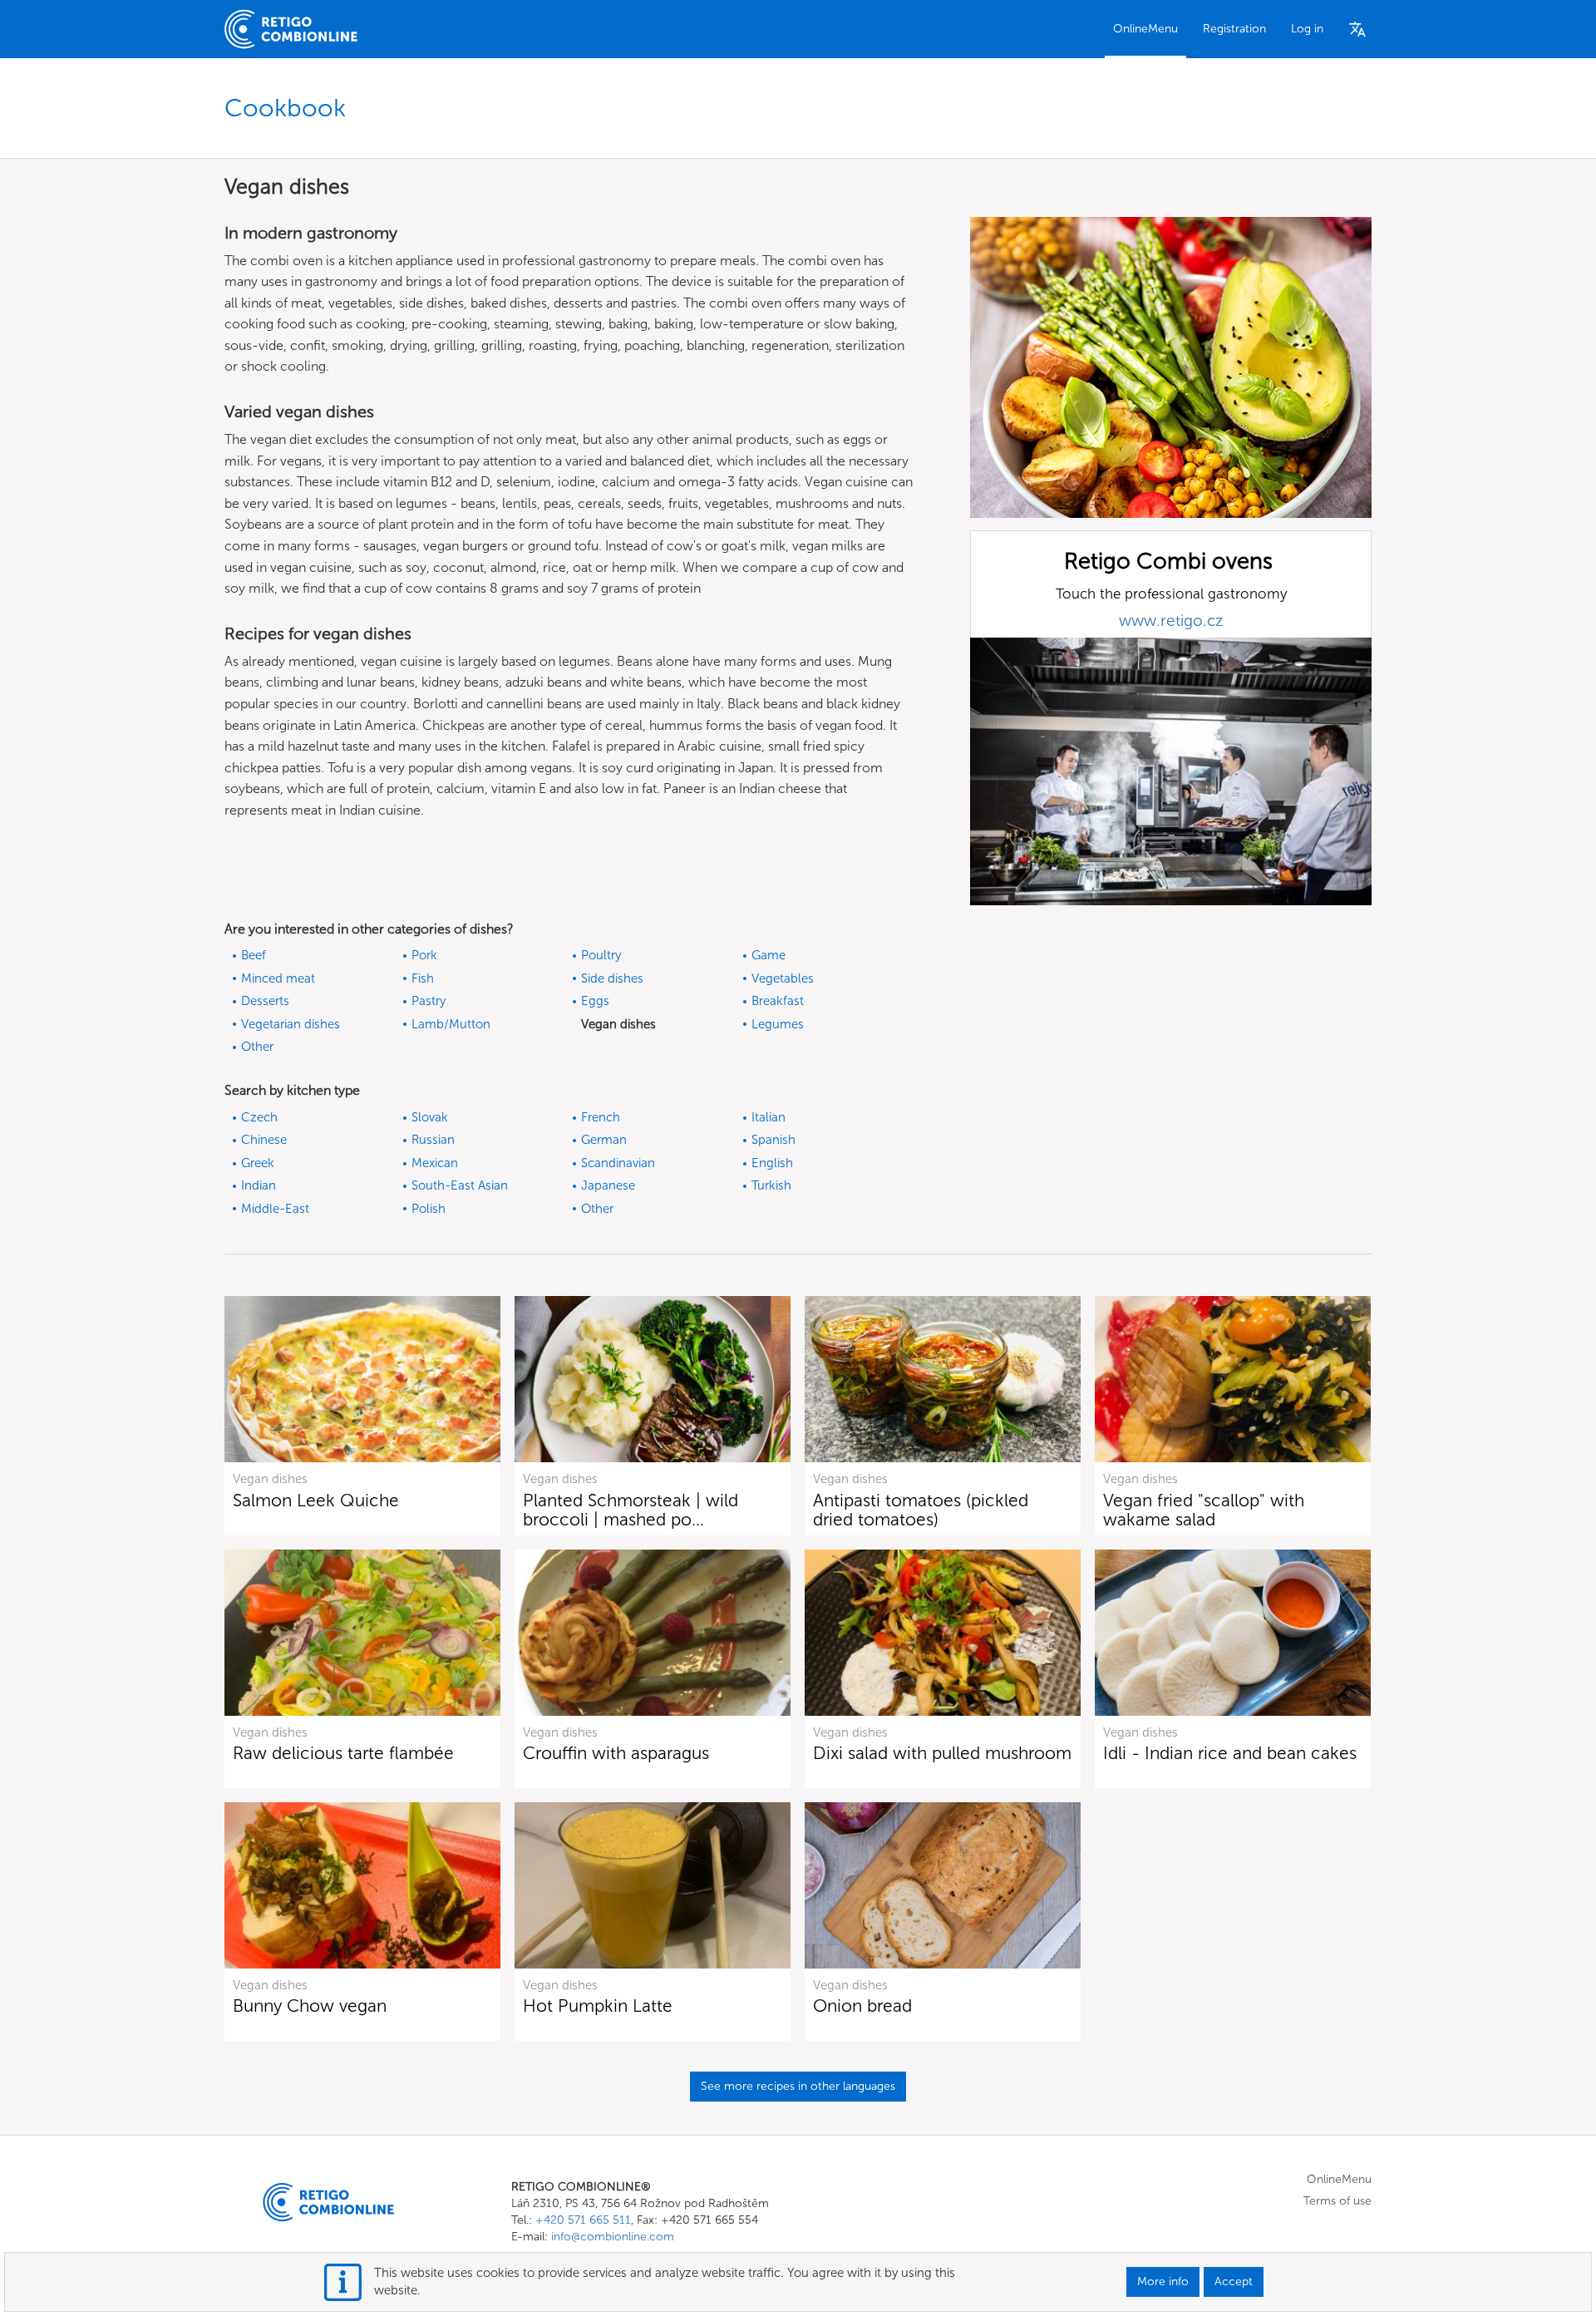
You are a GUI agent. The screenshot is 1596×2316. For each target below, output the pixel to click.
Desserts (265, 1001)
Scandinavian (618, 1163)
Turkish (771, 1185)
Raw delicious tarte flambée (343, 1753)
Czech (259, 1117)
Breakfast (778, 1001)
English (772, 1163)
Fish (423, 978)
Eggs (595, 1001)
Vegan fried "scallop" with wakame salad (1204, 1510)
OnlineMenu (1145, 29)
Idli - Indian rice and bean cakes (1230, 1753)
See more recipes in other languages (798, 2086)
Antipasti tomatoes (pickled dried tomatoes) (921, 1510)
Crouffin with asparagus (616, 1753)
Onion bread (862, 2006)
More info (1163, 2282)
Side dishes (612, 978)
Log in (1307, 29)
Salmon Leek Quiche (316, 1500)
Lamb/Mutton (451, 1024)
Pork (424, 955)
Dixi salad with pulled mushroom (942, 1753)
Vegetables (783, 978)
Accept (1234, 2282)
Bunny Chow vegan (310, 2006)
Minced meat (278, 978)
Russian (433, 1140)
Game (768, 955)
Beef (254, 955)
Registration (1234, 29)
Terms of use (1337, 2201)
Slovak (430, 1117)
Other (257, 1047)
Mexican (435, 1163)
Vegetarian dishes (291, 1024)
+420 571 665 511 (583, 2220)
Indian (259, 1185)
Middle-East (275, 1209)
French (601, 1117)
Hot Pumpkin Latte (598, 2006)
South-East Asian (460, 1185)
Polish (429, 1209)
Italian (768, 1117)
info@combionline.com (613, 2237)
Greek (258, 1163)
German (604, 1140)
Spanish (773, 1140)
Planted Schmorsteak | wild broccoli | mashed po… (631, 1510)
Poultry (601, 955)
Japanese (608, 1185)
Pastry (429, 1001)
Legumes (778, 1024)
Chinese (264, 1140)
